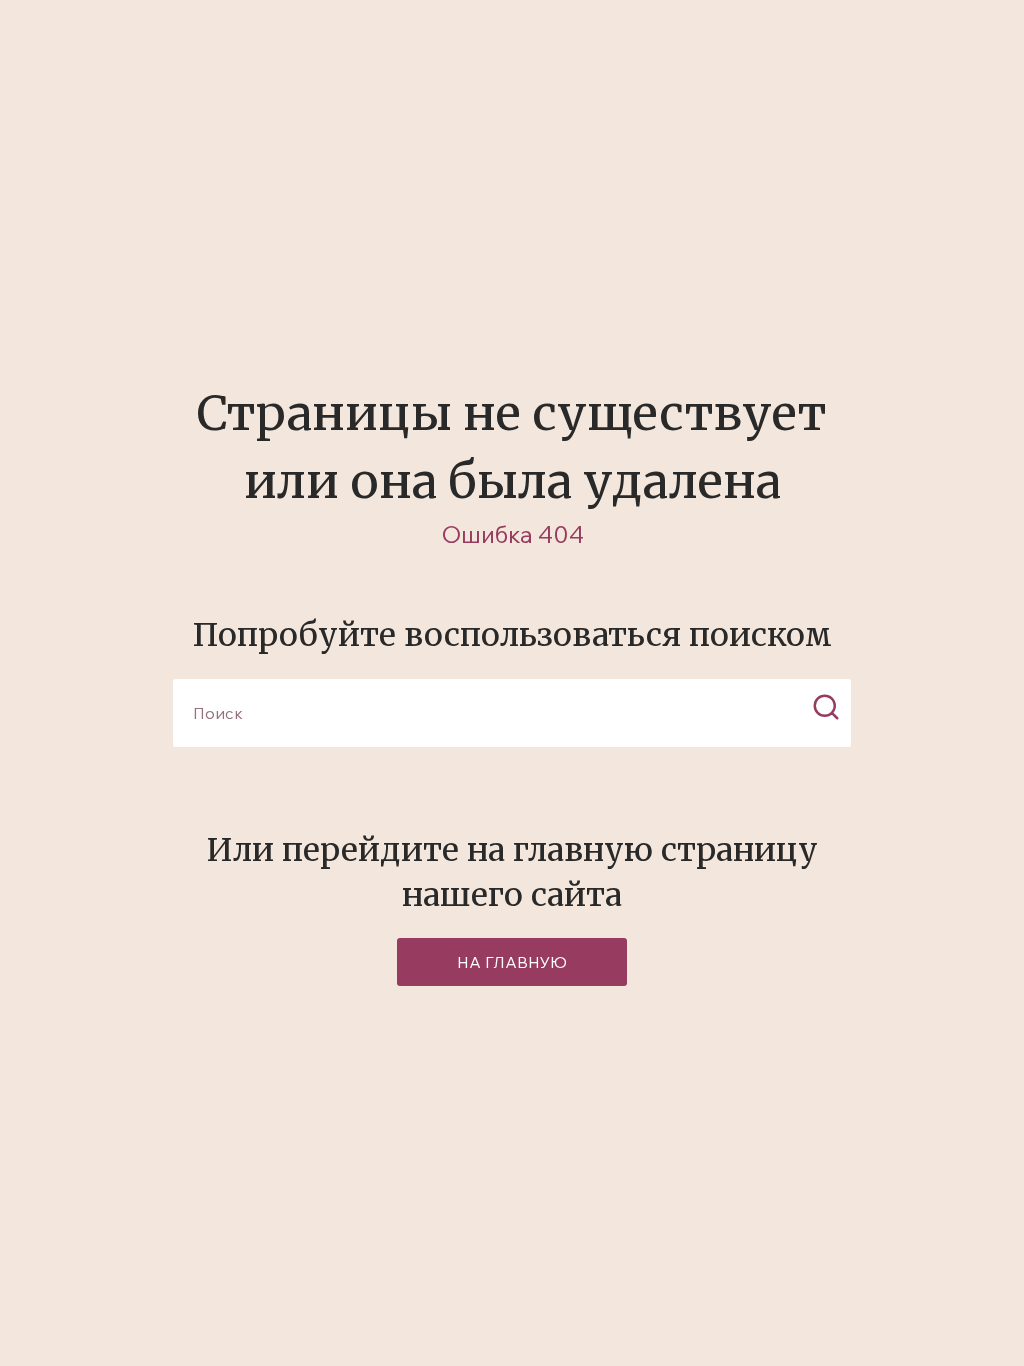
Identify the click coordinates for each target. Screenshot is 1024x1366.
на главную (512, 962)
